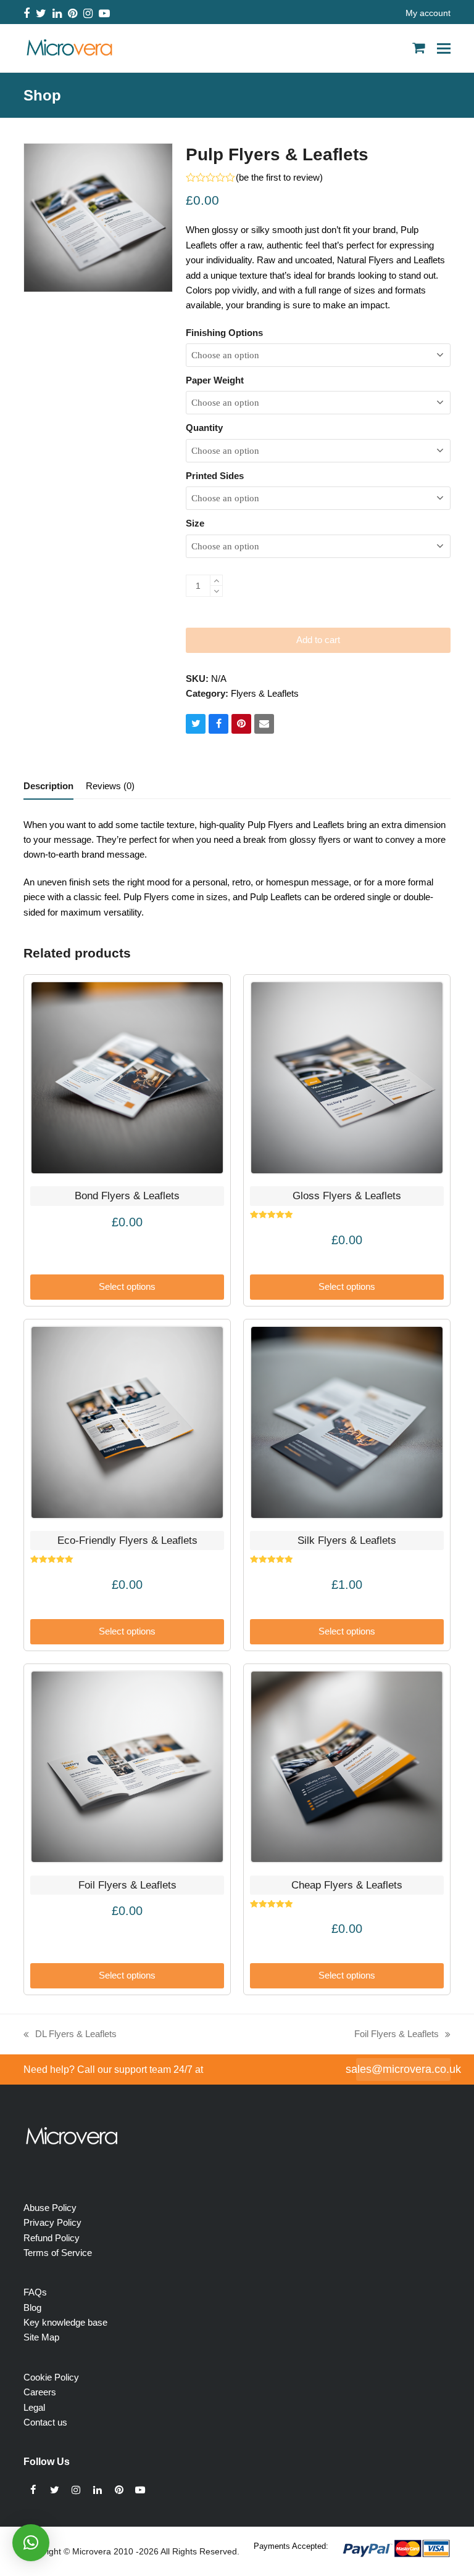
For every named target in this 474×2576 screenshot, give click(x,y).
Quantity (204, 428)
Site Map (41, 2337)
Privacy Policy (52, 2222)
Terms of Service (58, 2253)
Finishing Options (224, 333)
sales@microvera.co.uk (403, 2069)
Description (48, 786)
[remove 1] (216, 591)
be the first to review (279, 177)
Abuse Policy (50, 2208)
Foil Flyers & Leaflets (397, 2035)
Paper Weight (215, 380)
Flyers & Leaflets (265, 693)
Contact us (45, 2422)
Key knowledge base (65, 2322)
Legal (34, 2407)
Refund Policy (52, 2238)
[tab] (48, 786)
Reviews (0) (110, 786)
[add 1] (216, 580)
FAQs (35, 2292)
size (195, 523)
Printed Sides (215, 476)
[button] (444, 48)
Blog (32, 2307)
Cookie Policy (51, 2377)
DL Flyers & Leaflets (70, 2035)
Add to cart (318, 640)
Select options (127, 1286)
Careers (40, 2392)
